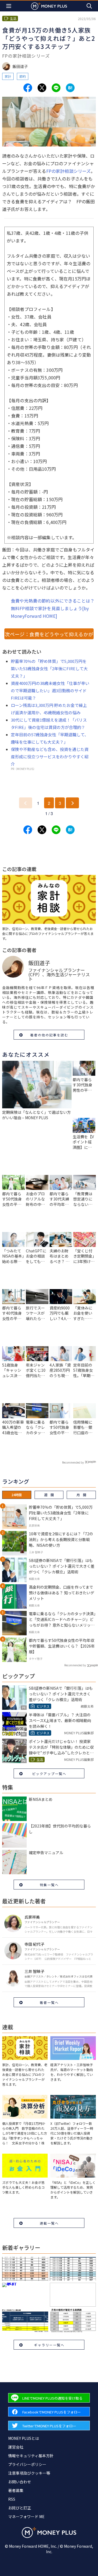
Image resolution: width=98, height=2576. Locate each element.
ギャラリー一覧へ (49, 2345)
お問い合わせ (20, 2482)
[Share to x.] (42, 88)
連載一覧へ (49, 2223)
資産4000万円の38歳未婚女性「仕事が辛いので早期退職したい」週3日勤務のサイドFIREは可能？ (50, 690)
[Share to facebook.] (28, 88)
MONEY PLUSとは (24, 2438)
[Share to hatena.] (70, 88)
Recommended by (73, 1462)
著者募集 (16, 2490)
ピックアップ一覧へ (49, 1774)
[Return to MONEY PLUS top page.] (49, 6)
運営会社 (16, 2447)
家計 (8, 76)
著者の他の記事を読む (49, 1035)
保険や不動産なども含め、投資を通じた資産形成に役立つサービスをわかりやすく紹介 (50, 757)
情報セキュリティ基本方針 (31, 2456)
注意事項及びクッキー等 (29, 2473)
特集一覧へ (49, 1885)
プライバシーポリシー (27, 2464)
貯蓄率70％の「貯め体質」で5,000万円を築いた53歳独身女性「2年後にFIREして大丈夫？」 (49, 668)
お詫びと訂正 (20, 2508)
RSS (12, 2499)
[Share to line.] (56, 88)
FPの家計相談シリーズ (69, 171)
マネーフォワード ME (26, 2516)
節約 (23, 76)
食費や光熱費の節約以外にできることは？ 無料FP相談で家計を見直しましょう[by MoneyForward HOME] (53, 608)
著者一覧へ (49, 2002)
